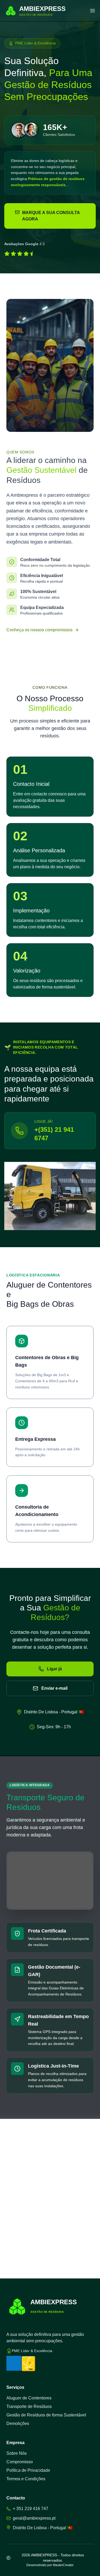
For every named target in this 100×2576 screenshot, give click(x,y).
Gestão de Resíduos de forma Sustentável (46, 2415)
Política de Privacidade (28, 2470)
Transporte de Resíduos (29, 2406)
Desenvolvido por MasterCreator (50, 2565)
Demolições (18, 2423)
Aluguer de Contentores (29, 2398)
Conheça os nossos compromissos (39, 630)
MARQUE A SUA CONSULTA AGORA (51, 216)
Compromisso (20, 2462)
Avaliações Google (21, 244)
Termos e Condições (26, 2479)
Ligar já (54, 1669)
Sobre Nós (17, 2453)
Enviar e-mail (54, 1688)
